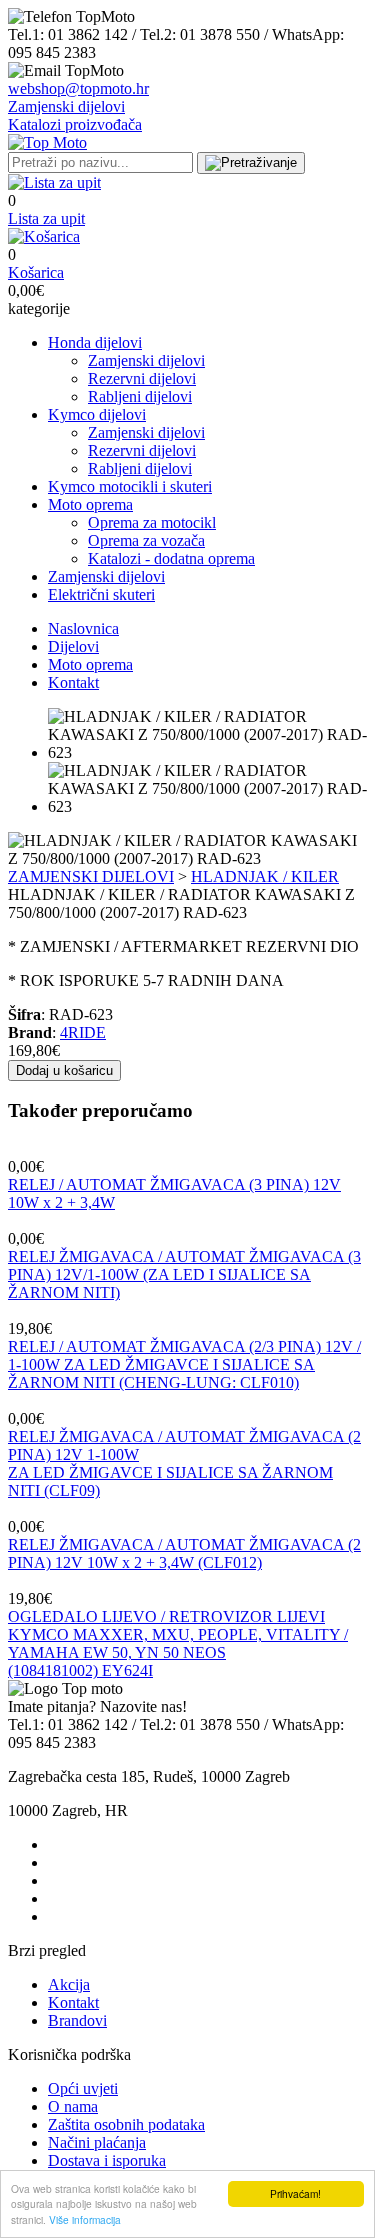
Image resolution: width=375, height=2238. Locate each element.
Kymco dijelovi (97, 414)
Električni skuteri (101, 594)
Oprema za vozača (146, 540)
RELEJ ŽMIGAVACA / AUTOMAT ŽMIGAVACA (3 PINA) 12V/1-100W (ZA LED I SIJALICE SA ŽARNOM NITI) (184, 1274)
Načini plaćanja (97, 2142)
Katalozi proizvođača (75, 124)
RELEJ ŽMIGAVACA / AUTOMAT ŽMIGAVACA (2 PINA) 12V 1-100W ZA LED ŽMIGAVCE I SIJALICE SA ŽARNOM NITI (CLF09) (184, 1463)
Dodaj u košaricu (64, 1070)
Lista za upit (46, 218)
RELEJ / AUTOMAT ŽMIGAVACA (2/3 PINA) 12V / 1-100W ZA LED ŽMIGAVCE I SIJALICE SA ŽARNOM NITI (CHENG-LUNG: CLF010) (184, 1364)
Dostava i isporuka (107, 2160)
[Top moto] (47, 142)
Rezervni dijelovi (142, 378)
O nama (73, 2106)
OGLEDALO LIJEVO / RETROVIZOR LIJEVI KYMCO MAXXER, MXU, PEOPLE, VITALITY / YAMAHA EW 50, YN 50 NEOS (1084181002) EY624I (178, 1643)
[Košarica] (44, 236)
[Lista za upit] (54, 182)
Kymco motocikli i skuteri (130, 486)
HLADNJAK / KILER (265, 876)
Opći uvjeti (83, 2088)
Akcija (69, 1984)
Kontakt (73, 682)
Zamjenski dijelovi (66, 106)
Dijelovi (73, 646)
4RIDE (83, 1032)
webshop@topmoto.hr (78, 88)
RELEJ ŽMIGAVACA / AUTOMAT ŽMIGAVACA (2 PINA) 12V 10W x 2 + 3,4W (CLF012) (184, 1553)
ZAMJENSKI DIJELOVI (91, 876)
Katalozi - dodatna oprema (171, 558)
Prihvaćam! (295, 2193)
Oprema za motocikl (152, 522)
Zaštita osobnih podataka (126, 2124)
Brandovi (77, 2020)
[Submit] (251, 163)
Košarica (36, 272)
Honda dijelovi (95, 342)
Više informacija (85, 2219)
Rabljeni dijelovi (140, 396)
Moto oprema (90, 504)
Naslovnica (83, 628)
